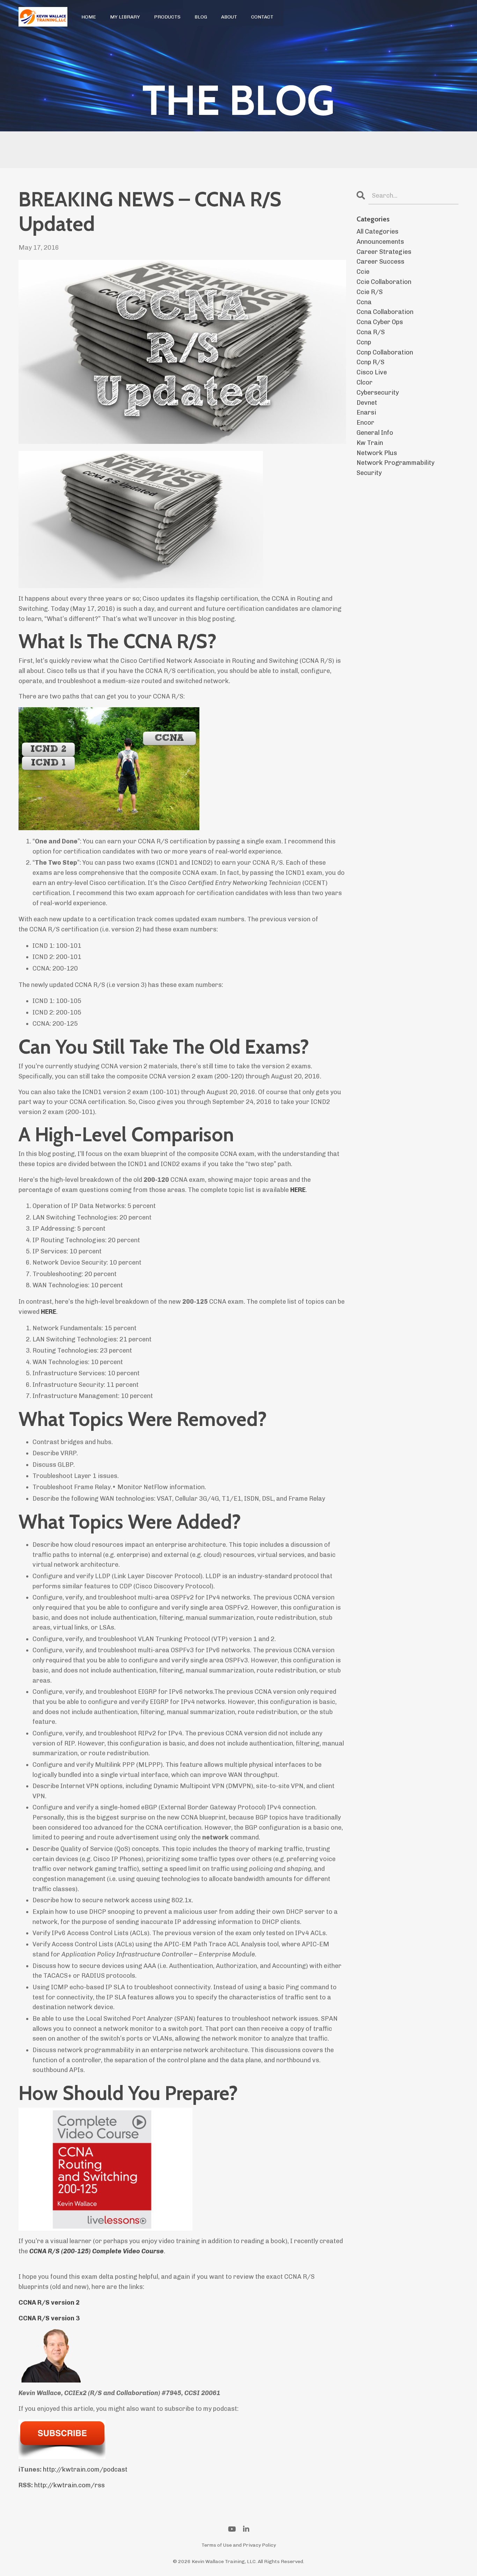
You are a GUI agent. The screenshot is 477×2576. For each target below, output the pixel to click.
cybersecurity (378, 393)
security (369, 473)
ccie (363, 272)
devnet (367, 403)
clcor (365, 382)
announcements (380, 242)
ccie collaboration (384, 282)
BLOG (201, 17)
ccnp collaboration (385, 352)
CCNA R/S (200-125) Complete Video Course (97, 2251)
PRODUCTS (167, 17)
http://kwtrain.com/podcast (85, 2469)
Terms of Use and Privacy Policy (239, 2545)
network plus (377, 453)
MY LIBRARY (125, 17)
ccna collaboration (385, 312)
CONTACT (262, 17)
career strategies (384, 252)
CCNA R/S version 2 (49, 2303)
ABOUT (229, 17)
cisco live (372, 372)
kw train (370, 443)
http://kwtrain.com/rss (69, 2485)
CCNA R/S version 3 (49, 2318)
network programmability (395, 463)
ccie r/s (370, 292)
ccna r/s (371, 332)
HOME (89, 17)
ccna (364, 302)
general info (375, 433)
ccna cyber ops (380, 322)
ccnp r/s (370, 362)
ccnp (364, 342)
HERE (298, 1190)
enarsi (366, 412)
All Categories (377, 232)
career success (380, 262)
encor (365, 423)
